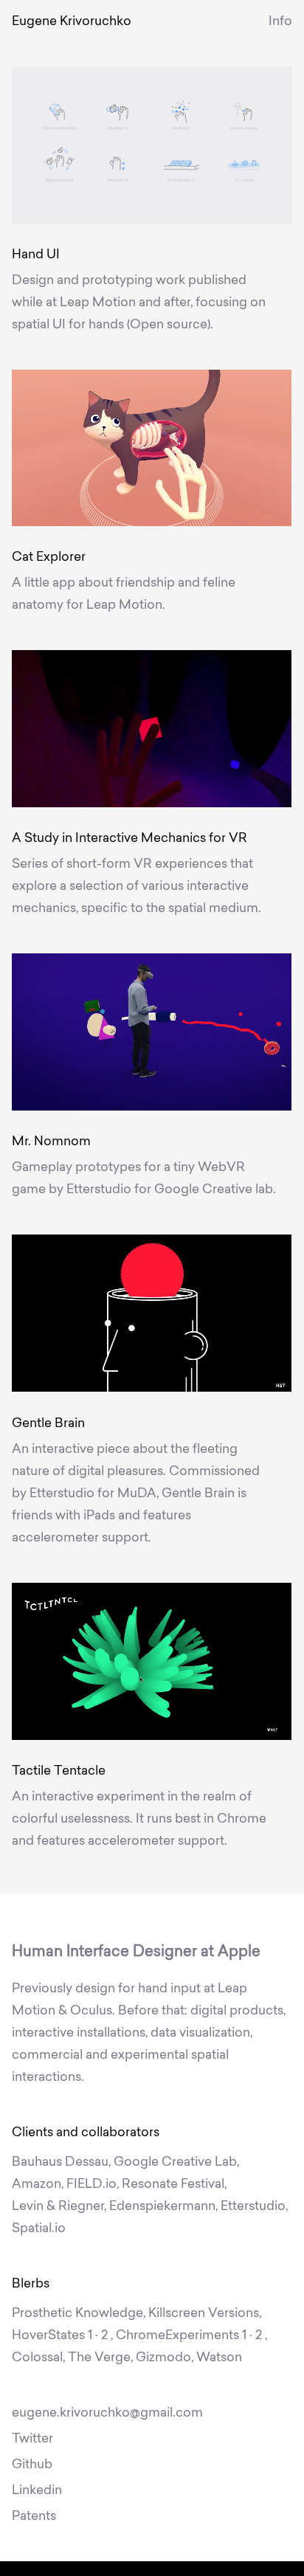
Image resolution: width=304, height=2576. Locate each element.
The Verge (99, 2358)
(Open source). (170, 325)
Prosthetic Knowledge (77, 2314)
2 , (106, 2336)
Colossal (37, 2358)
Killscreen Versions (204, 2314)
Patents (34, 2517)
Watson (219, 2358)
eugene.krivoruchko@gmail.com (107, 2413)
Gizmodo (163, 2358)
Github (32, 2465)
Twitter (32, 2439)
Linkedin (37, 2491)
